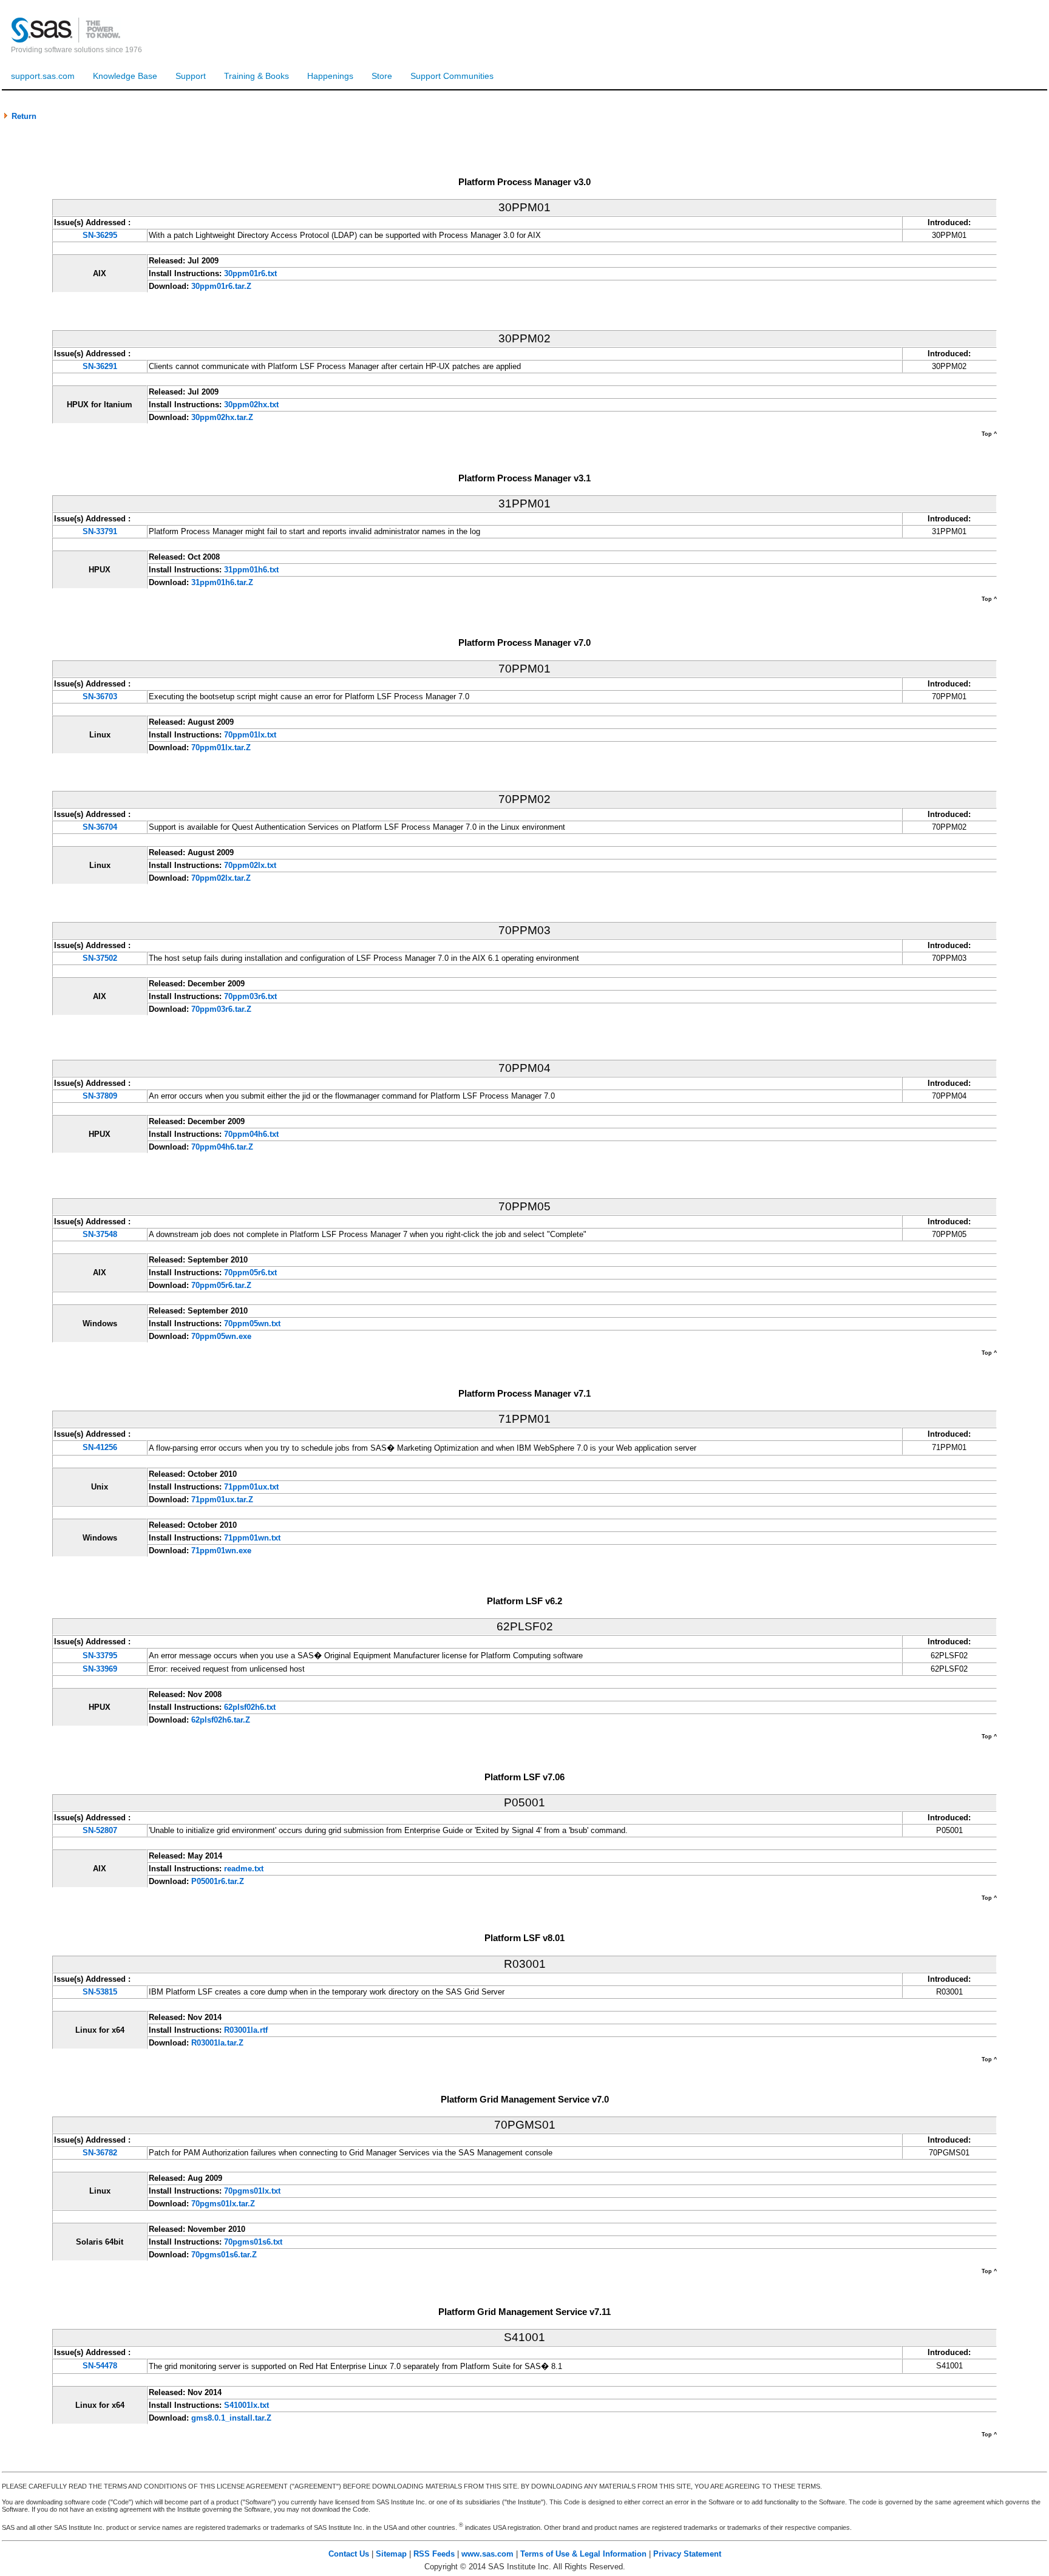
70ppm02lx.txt (250, 865)
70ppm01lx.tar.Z (221, 747)
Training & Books (256, 76)
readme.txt (244, 1869)
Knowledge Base (125, 76)
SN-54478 (100, 2366)
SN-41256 (100, 1447)
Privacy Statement (687, 2554)
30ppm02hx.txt (251, 405)
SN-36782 (100, 2153)
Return (23, 116)
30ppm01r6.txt (250, 273)
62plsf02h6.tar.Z (221, 1720)
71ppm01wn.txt (252, 1538)
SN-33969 (100, 1669)
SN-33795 (100, 1656)
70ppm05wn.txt (252, 1324)
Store (382, 76)
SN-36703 (100, 697)
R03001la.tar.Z (217, 2043)
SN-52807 (100, 1830)
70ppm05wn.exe (221, 1336)
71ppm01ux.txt (251, 1487)
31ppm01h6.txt (251, 570)
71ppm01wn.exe (221, 1551)
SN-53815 (100, 1992)
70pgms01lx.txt (252, 2191)
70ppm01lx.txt (250, 735)
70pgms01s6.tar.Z (224, 2255)
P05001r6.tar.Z (218, 1881)
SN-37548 (100, 1234)
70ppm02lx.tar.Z (221, 878)
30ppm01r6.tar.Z (221, 286)
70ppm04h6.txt (251, 1134)
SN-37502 (100, 958)
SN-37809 (100, 1096)
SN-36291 (100, 366)
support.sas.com (43, 76)
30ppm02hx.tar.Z (222, 417)
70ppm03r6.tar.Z (221, 1009)
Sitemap (391, 2554)
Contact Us (349, 2554)
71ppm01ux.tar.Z (222, 1500)
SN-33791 (100, 531)
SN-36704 (100, 827)
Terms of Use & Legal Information (583, 2554)
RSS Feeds (434, 2554)
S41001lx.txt (246, 2405)
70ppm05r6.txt (250, 1273)
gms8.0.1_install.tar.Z (231, 2418)
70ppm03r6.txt (250, 996)
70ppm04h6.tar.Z (222, 1147)
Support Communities (452, 76)
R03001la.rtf (246, 2030)
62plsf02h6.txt (250, 1707)
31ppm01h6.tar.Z (222, 582)
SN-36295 (100, 235)
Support (191, 76)
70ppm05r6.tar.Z (221, 1285)
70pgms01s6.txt (253, 2242)
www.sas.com (487, 2554)
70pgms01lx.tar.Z (223, 2204)
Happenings (330, 76)
